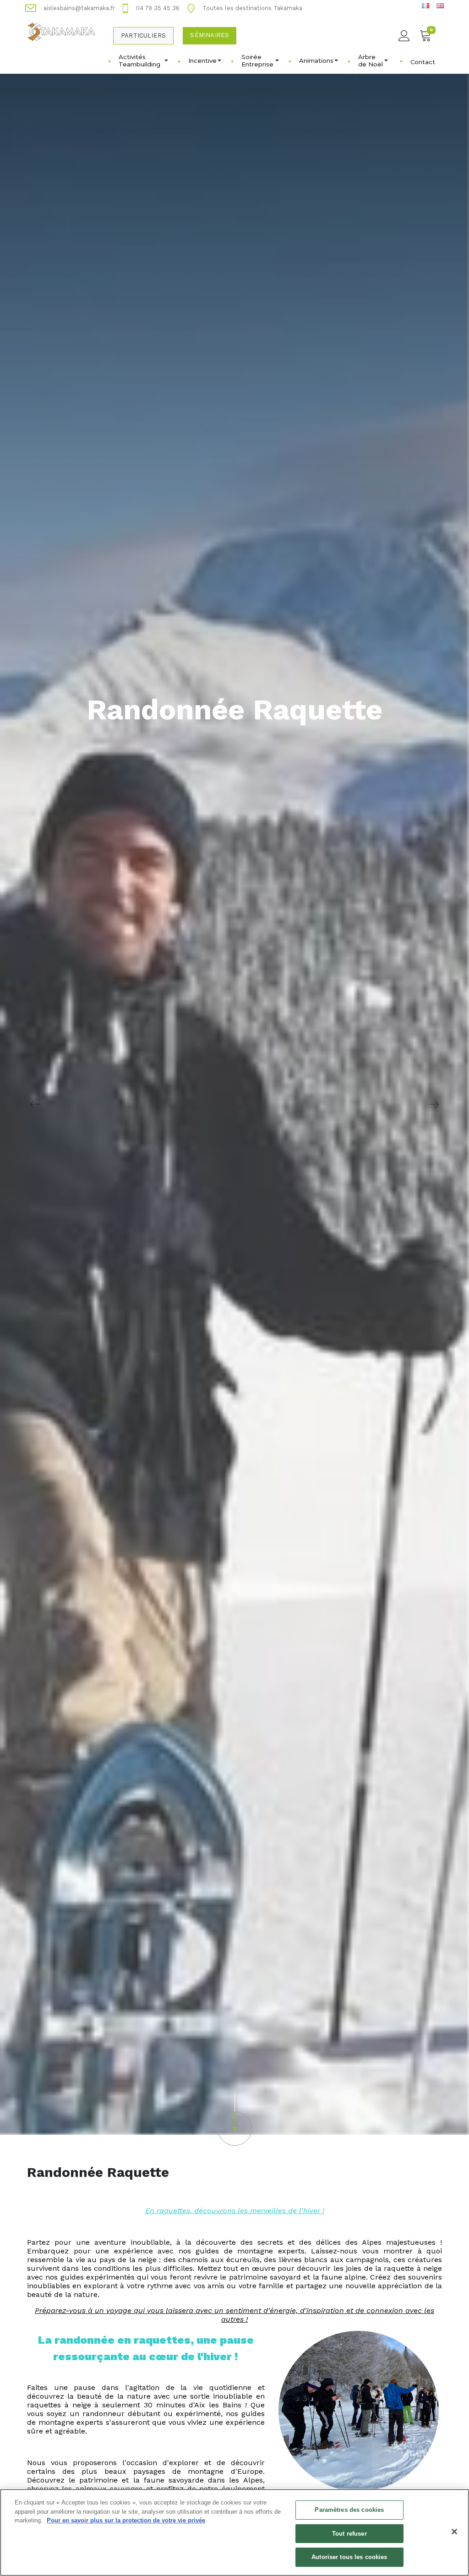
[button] (234, 2119)
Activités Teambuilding (139, 60)
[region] (234, 2532)
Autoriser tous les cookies (349, 2557)
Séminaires (210, 35)
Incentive (202, 60)
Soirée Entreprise (257, 60)
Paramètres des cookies (349, 2510)
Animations (316, 60)
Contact (423, 62)
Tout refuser (349, 2534)
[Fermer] (454, 2532)
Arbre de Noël (371, 60)
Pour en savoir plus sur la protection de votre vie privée (126, 2520)
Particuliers (143, 36)
